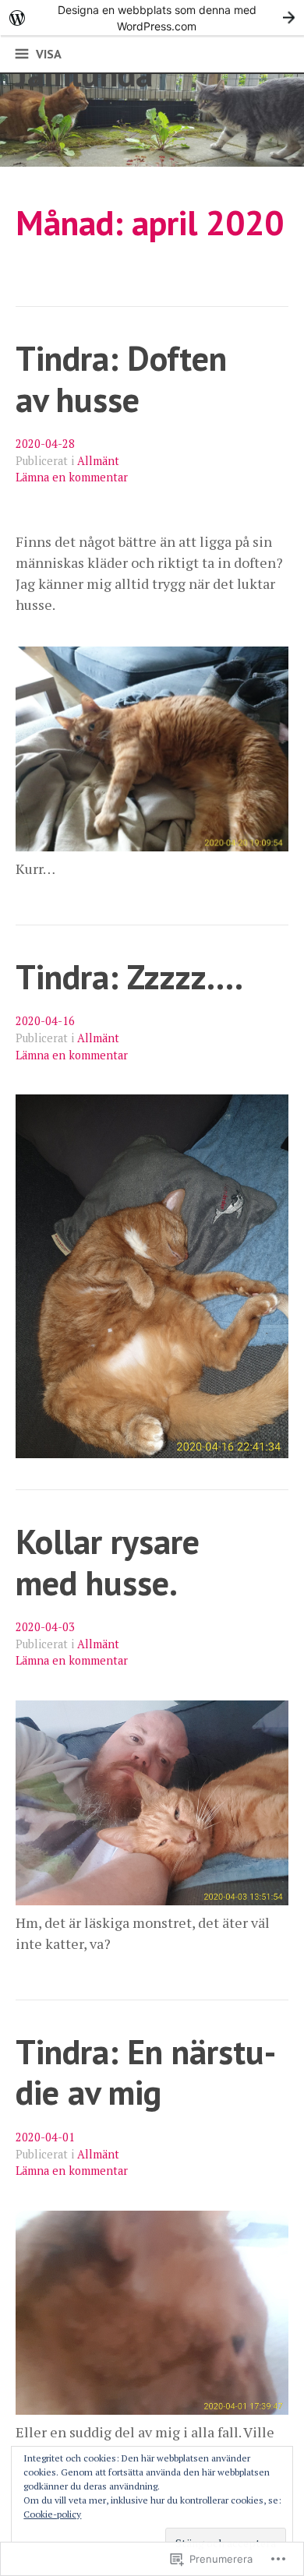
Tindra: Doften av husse (121, 379)
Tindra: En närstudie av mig (146, 2072)
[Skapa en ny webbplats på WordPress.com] (152, 18)
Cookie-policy (52, 2514)
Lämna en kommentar (72, 477)
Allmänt (98, 461)
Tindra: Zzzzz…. (129, 976)
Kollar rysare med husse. (108, 1562)
